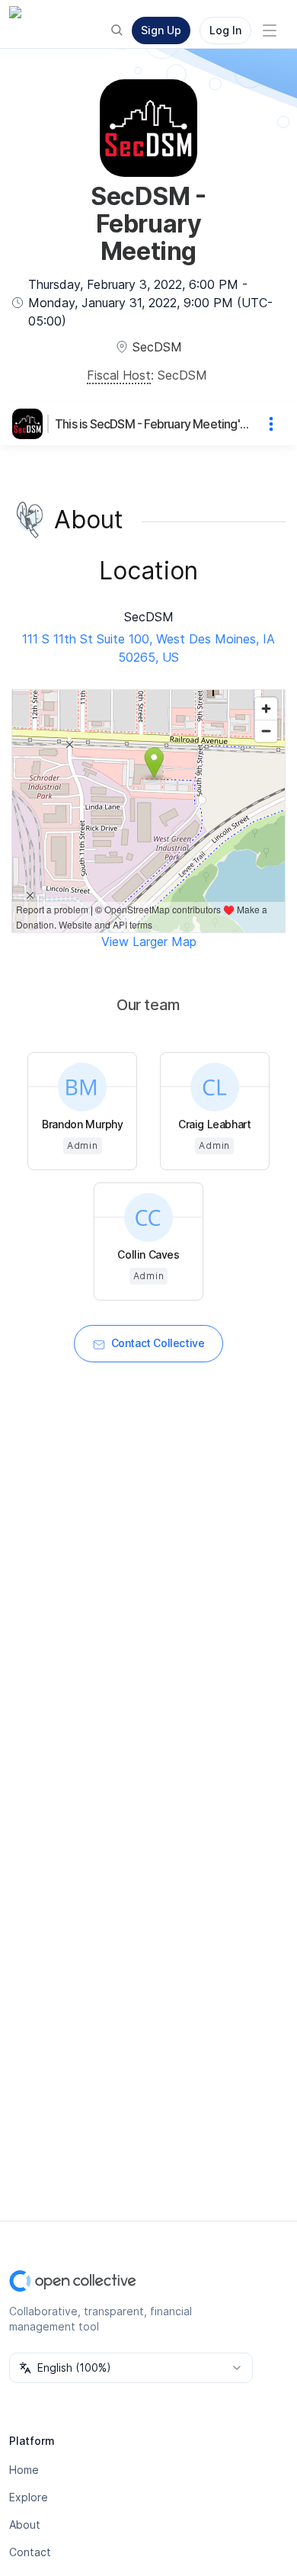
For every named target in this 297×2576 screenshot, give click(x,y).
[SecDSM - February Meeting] (30, 424)
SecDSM (182, 375)
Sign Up (161, 30)
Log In (225, 30)
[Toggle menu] (270, 30)
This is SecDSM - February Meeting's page (153, 424)
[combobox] (131, 2368)
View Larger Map (149, 942)
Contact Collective (158, 1343)
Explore (29, 2497)
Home (24, 2470)
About (25, 2525)
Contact (30, 2552)
